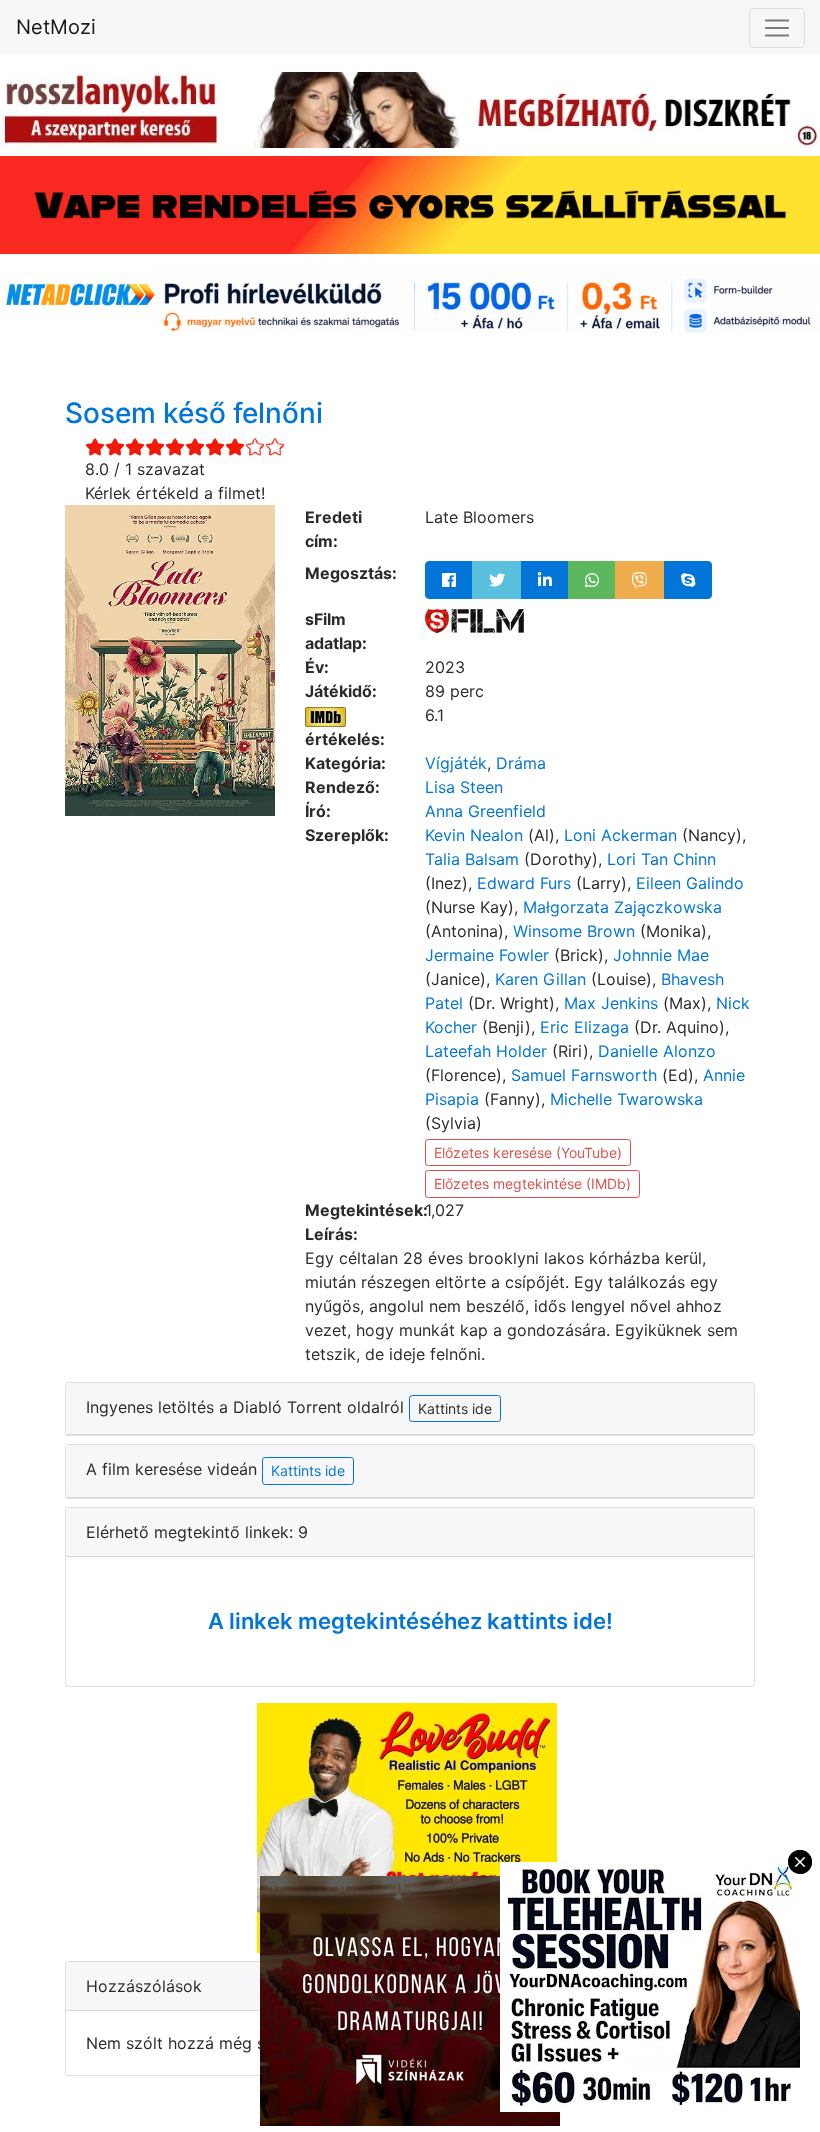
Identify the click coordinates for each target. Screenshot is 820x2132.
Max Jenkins (611, 1003)
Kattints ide (308, 1470)
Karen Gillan (540, 979)
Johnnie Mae (661, 955)
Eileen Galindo (690, 883)
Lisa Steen (464, 787)
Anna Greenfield (485, 811)
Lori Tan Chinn (661, 859)
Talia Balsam (472, 859)
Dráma (521, 763)
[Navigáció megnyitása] (777, 28)
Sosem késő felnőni (194, 413)
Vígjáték (456, 763)
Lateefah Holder (486, 1051)
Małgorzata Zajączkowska (622, 907)
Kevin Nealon (474, 835)
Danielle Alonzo (657, 1051)
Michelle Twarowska (626, 1099)
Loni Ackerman (620, 835)
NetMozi (56, 27)
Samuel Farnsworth (584, 1075)
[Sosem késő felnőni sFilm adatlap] (474, 619)
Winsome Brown (574, 931)
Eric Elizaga (584, 1027)
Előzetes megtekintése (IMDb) (532, 1183)
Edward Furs (524, 883)
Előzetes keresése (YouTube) (528, 1152)
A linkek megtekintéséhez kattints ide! (410, 1621)
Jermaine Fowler (487, 955)
